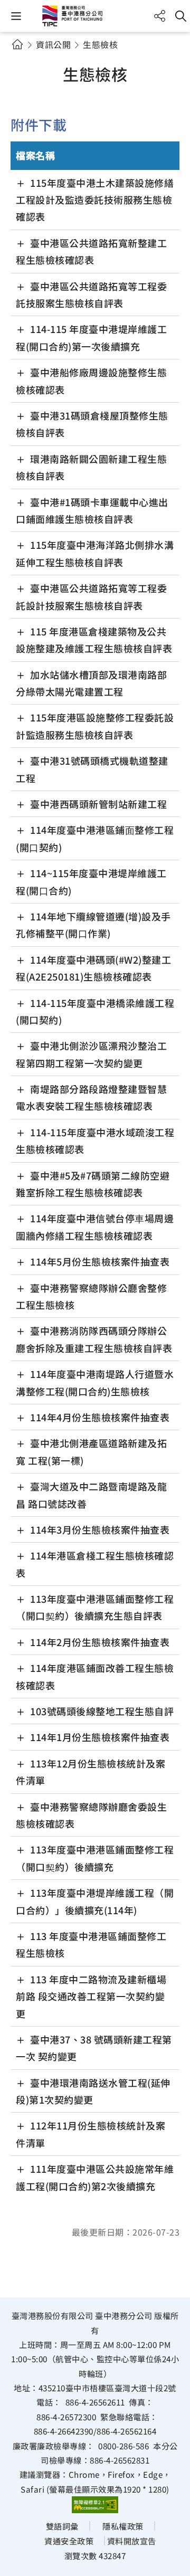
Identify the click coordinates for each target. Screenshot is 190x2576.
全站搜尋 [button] (181, 16)
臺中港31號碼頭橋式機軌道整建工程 (92, 769)
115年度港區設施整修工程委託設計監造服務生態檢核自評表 (95, 726)
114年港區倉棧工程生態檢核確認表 (95, 1564)
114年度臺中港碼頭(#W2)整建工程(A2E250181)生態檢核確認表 (93, 968)
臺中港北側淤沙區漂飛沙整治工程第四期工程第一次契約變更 (91, 1054)
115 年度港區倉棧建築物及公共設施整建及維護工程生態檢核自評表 (94, 640)
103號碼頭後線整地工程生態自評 (102, 1711)
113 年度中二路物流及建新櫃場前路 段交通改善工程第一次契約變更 (91, 1996)
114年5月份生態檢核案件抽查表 (100, 1261)
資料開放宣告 (132, 2541)
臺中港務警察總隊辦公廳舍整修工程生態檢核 (91, 1296)
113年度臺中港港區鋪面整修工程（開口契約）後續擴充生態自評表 (95, 1607)
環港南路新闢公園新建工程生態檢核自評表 (91, 467)
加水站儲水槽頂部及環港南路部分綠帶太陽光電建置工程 (91, 683)
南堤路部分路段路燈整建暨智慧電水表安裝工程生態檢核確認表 (91, 1097)
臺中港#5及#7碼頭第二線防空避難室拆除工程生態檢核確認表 (93, 1184)
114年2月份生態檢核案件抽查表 (100, 1642)
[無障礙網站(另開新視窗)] (95, 2505)
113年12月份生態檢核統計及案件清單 (91, 1772)
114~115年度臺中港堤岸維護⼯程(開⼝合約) (91, 881)
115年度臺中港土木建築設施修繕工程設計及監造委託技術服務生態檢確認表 (95, 200)
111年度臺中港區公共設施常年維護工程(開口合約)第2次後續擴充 (95, 2177)
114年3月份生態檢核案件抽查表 (100, 1529)
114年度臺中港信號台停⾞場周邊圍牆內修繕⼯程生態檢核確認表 (95, 1227)
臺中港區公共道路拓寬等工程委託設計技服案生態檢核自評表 (91, 596)
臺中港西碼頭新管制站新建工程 (98, 804)
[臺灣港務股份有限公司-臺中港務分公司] (95, 16)
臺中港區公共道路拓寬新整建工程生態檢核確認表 (91, 251)
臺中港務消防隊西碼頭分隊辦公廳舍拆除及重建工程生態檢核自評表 (94, 1339)
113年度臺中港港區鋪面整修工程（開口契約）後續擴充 (95, 1858)
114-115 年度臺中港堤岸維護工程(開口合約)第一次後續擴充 (91, 337)
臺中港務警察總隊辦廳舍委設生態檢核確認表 (91, 1815)
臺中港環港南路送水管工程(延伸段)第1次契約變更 (93, 2091)
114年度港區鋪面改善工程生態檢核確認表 (95, 1676)
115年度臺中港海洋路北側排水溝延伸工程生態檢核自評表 (95, 553)
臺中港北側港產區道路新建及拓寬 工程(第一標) (91, 1451)
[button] (16, 16)
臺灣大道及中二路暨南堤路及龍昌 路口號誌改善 (91, 1495)
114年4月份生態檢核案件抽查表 (100, 1417)
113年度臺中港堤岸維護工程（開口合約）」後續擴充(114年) (95, 1901)
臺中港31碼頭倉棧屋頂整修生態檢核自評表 (92, 424)
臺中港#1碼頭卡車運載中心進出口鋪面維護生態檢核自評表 (92, 510)
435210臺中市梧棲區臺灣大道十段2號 (107, 2388)
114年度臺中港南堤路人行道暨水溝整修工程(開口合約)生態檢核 (95, 1382)
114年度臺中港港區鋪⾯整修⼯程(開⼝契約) (95, 838)
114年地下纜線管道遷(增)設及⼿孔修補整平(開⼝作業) (93, 925)
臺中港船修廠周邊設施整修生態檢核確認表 (91, 381)
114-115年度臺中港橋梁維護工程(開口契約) (95, 1011)
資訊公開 (53, 44)
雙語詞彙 (62, 2526)
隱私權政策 (123, 2526)
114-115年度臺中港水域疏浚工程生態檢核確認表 (95, 1140)
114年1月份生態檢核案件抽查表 (100, 1737)
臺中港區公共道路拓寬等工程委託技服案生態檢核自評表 (91, 294)
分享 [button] (160, 16)
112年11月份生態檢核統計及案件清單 (91, 2134)
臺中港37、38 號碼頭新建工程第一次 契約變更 (94, 2048)
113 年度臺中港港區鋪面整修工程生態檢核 (91, 1944)
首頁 (17, 44)
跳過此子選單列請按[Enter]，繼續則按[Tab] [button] (26, 57)
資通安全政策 (69, 2541)
